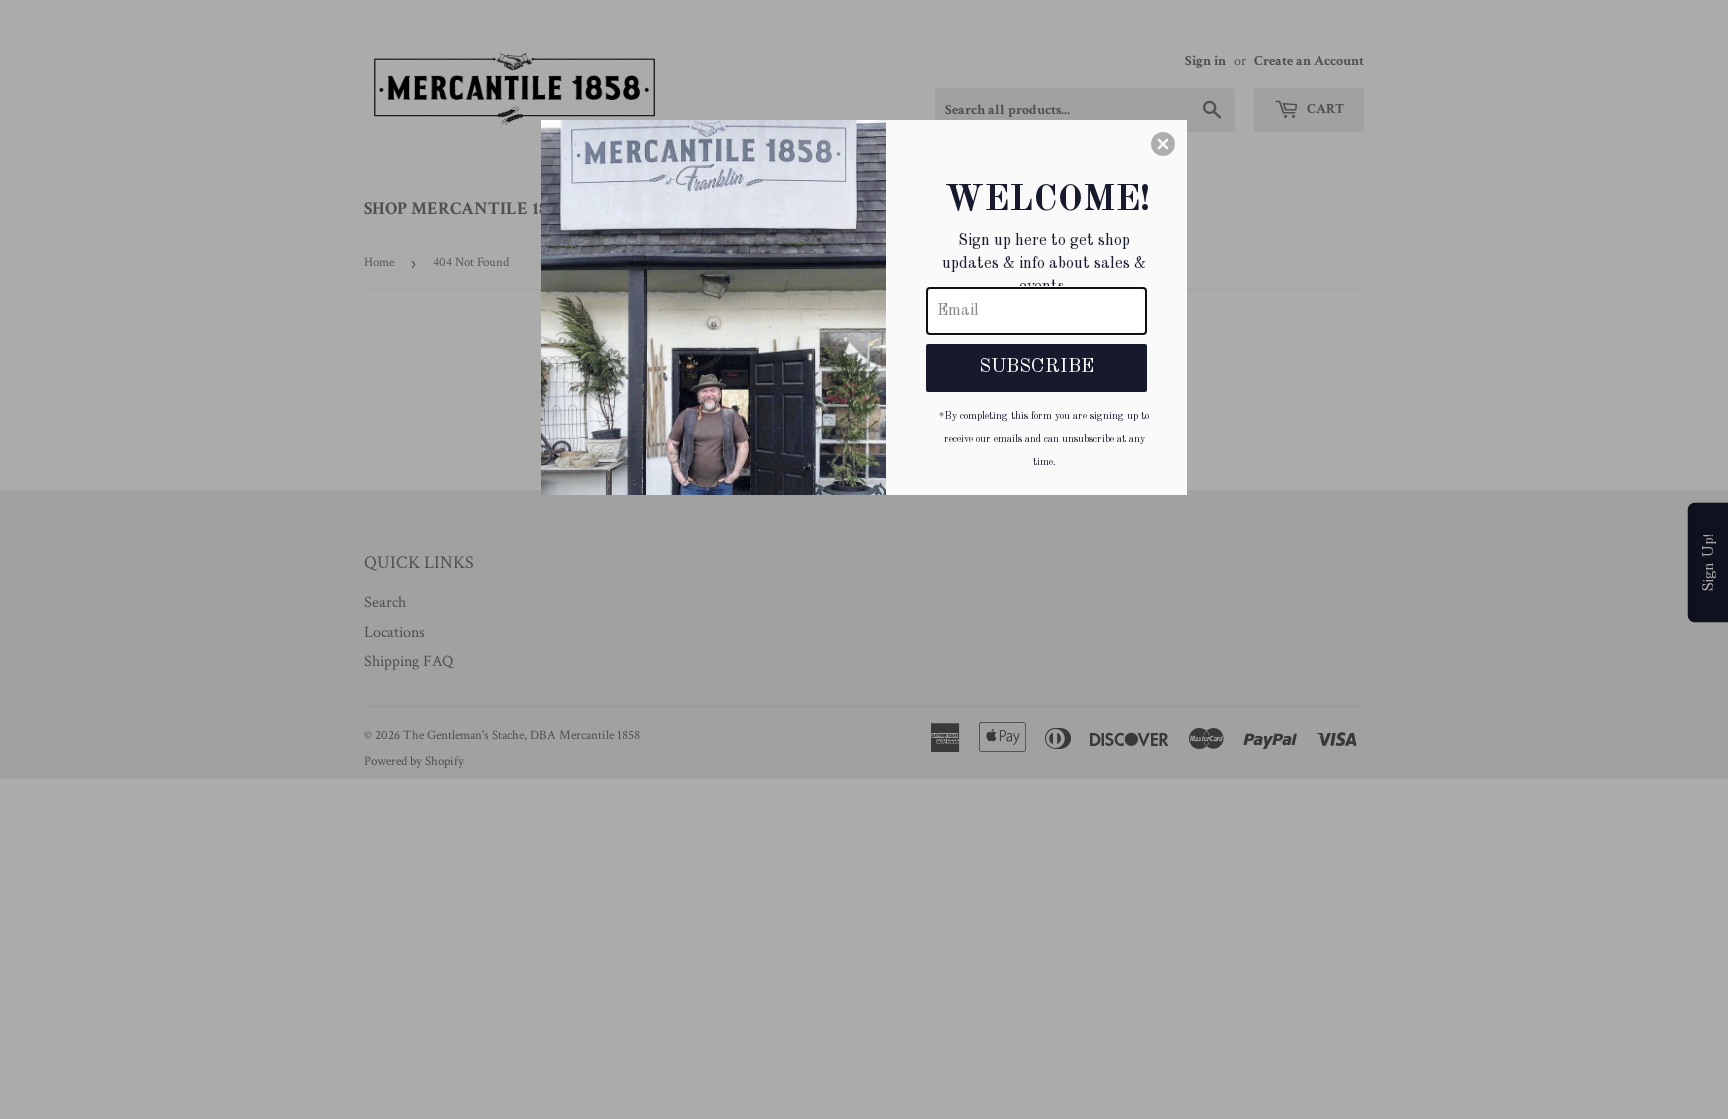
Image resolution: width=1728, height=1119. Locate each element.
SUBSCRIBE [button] (1036, 367)
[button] (1163, 144)
